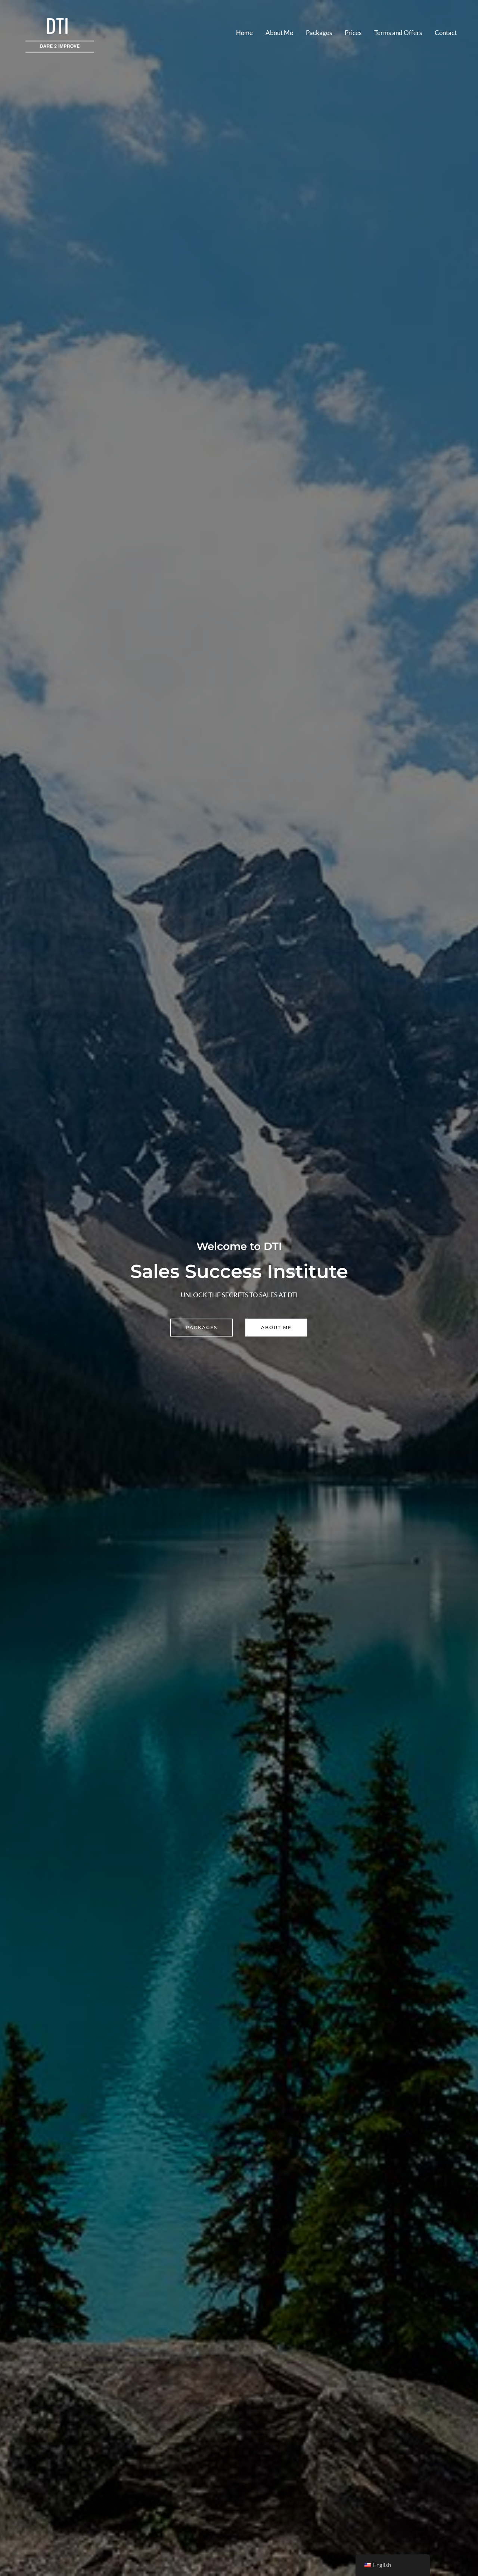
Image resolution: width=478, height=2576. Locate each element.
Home (244, 33)
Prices (353, 33)
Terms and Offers (398, 33)
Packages (319, 33)
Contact (446, 33)
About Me (279, 33)
